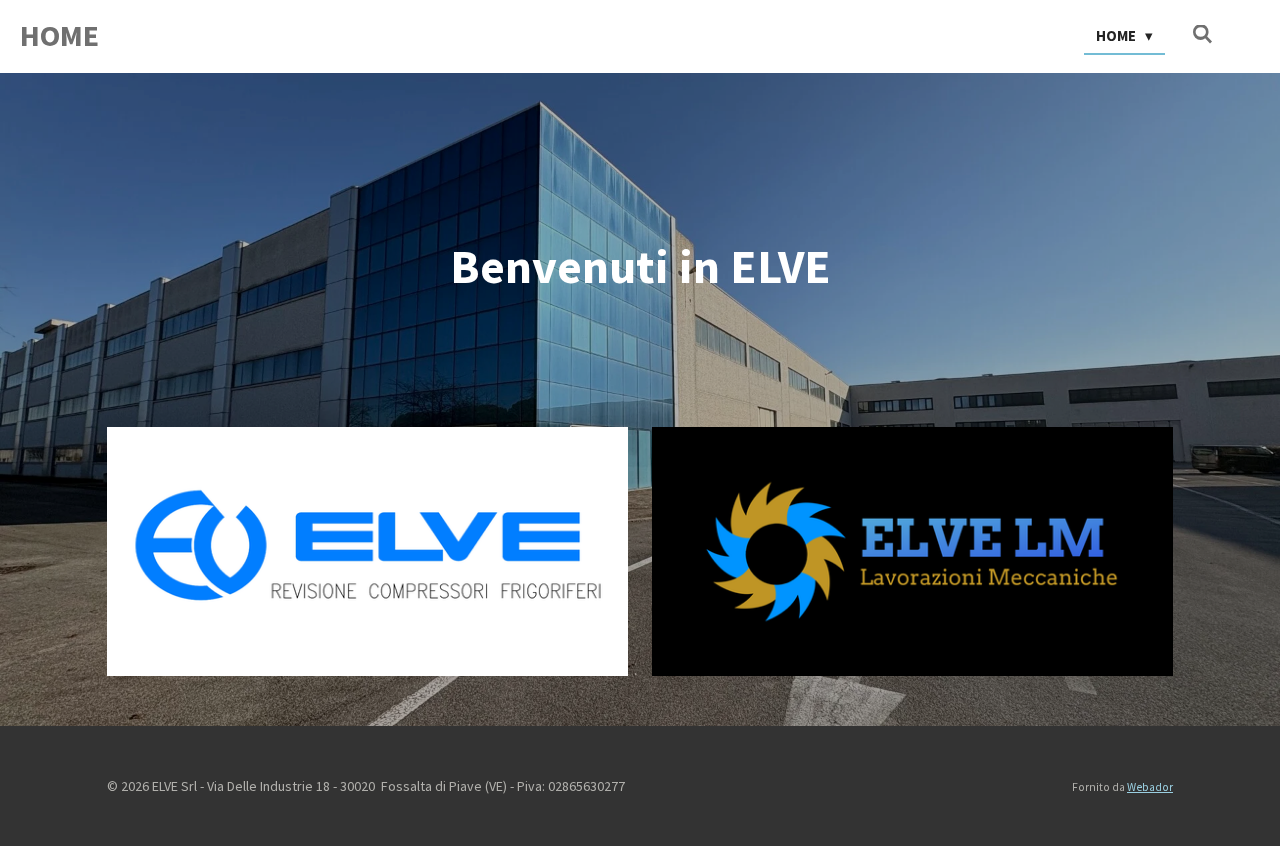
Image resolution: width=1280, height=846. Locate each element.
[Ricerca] (1202, 34)
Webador (1150, 787)
